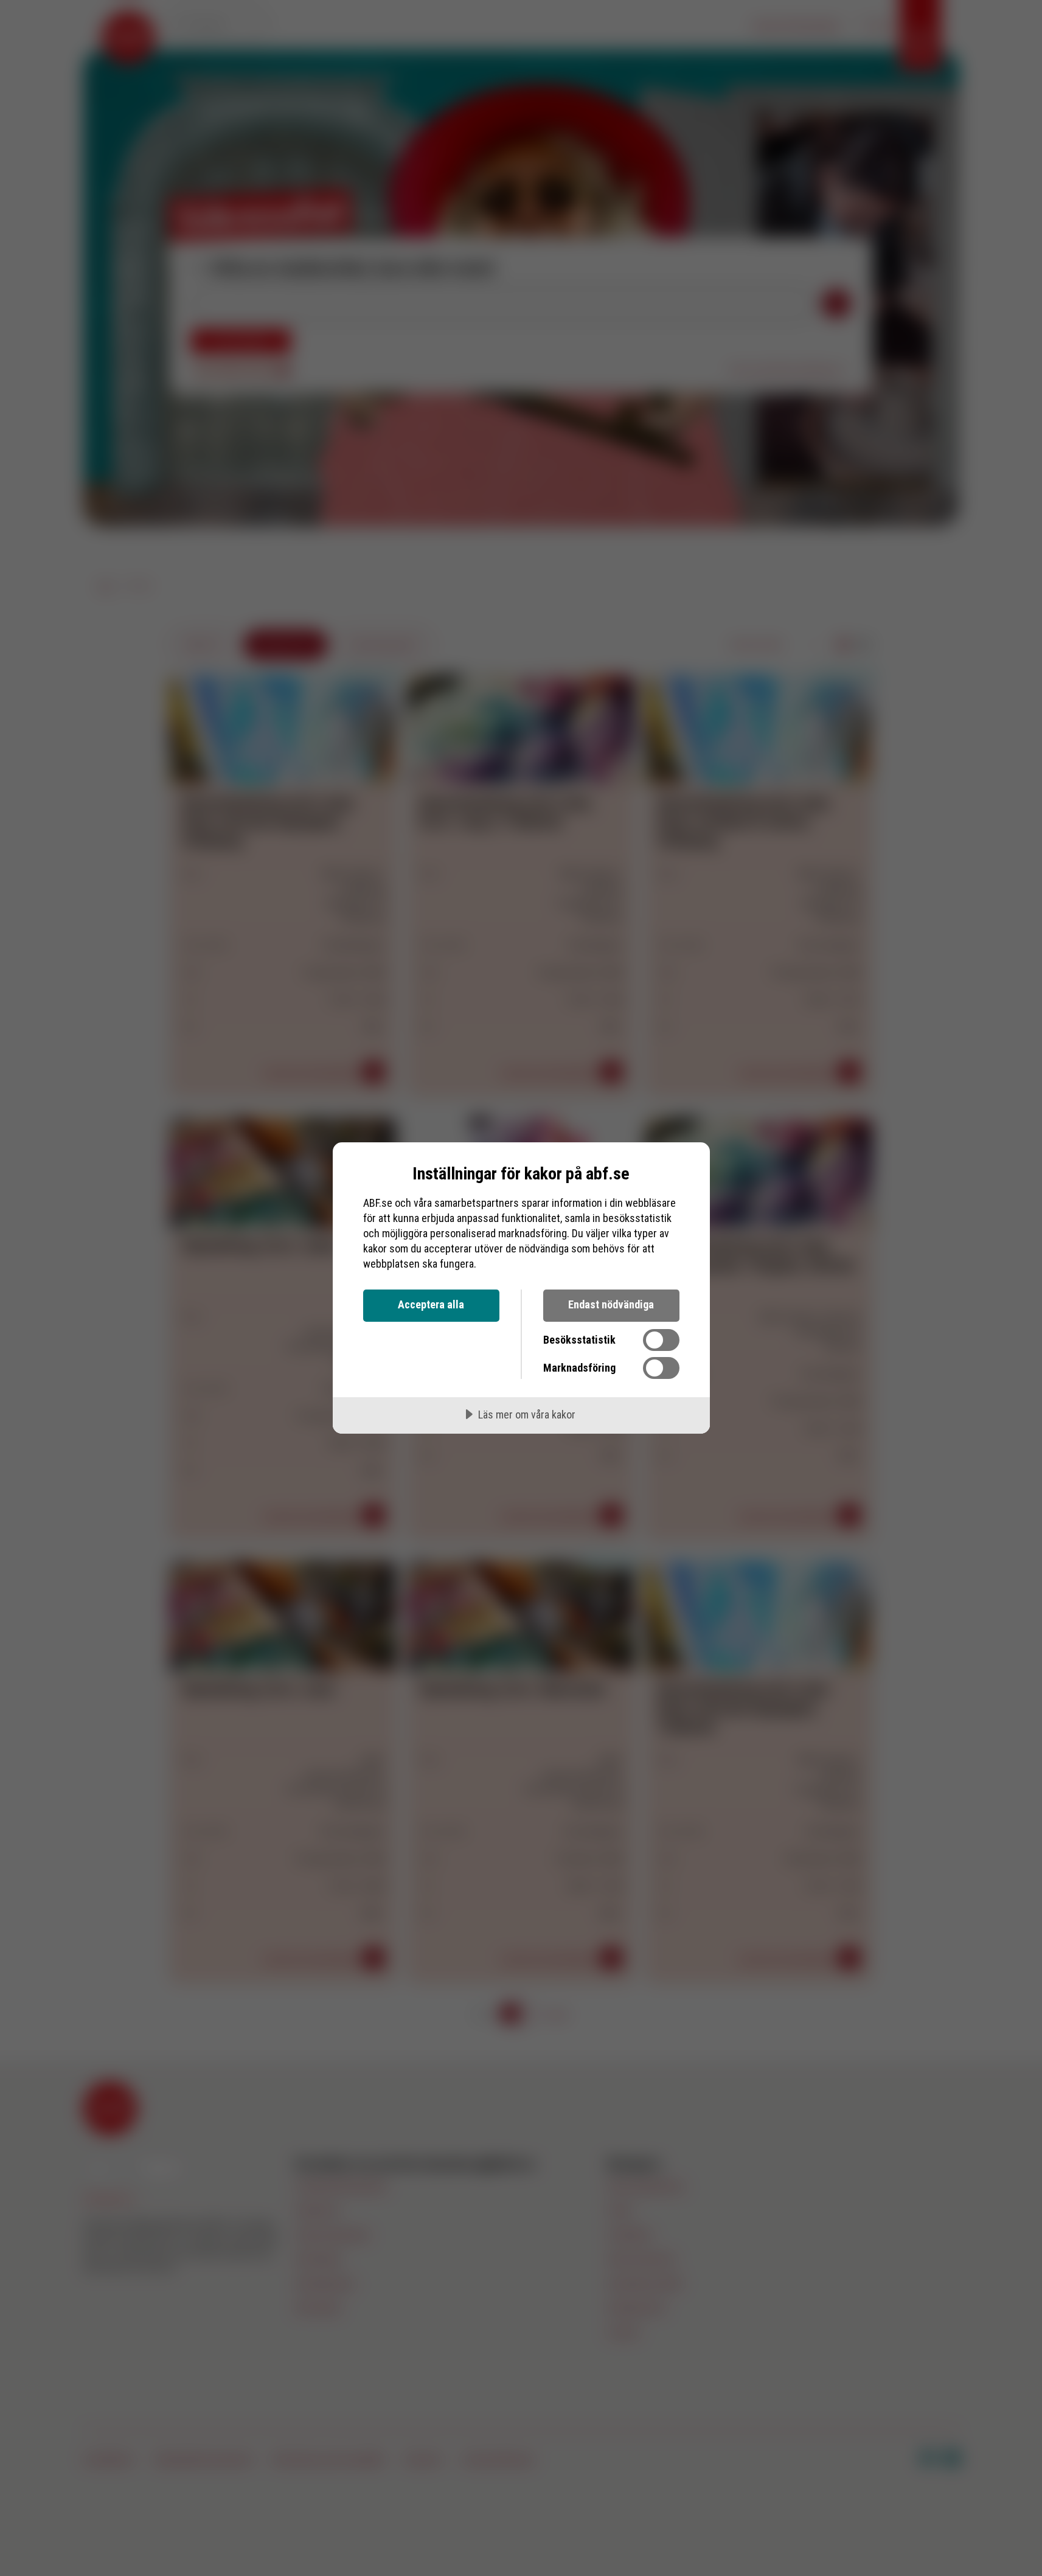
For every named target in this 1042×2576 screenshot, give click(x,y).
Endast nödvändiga (611, 1304)
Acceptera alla (431, 1304)
